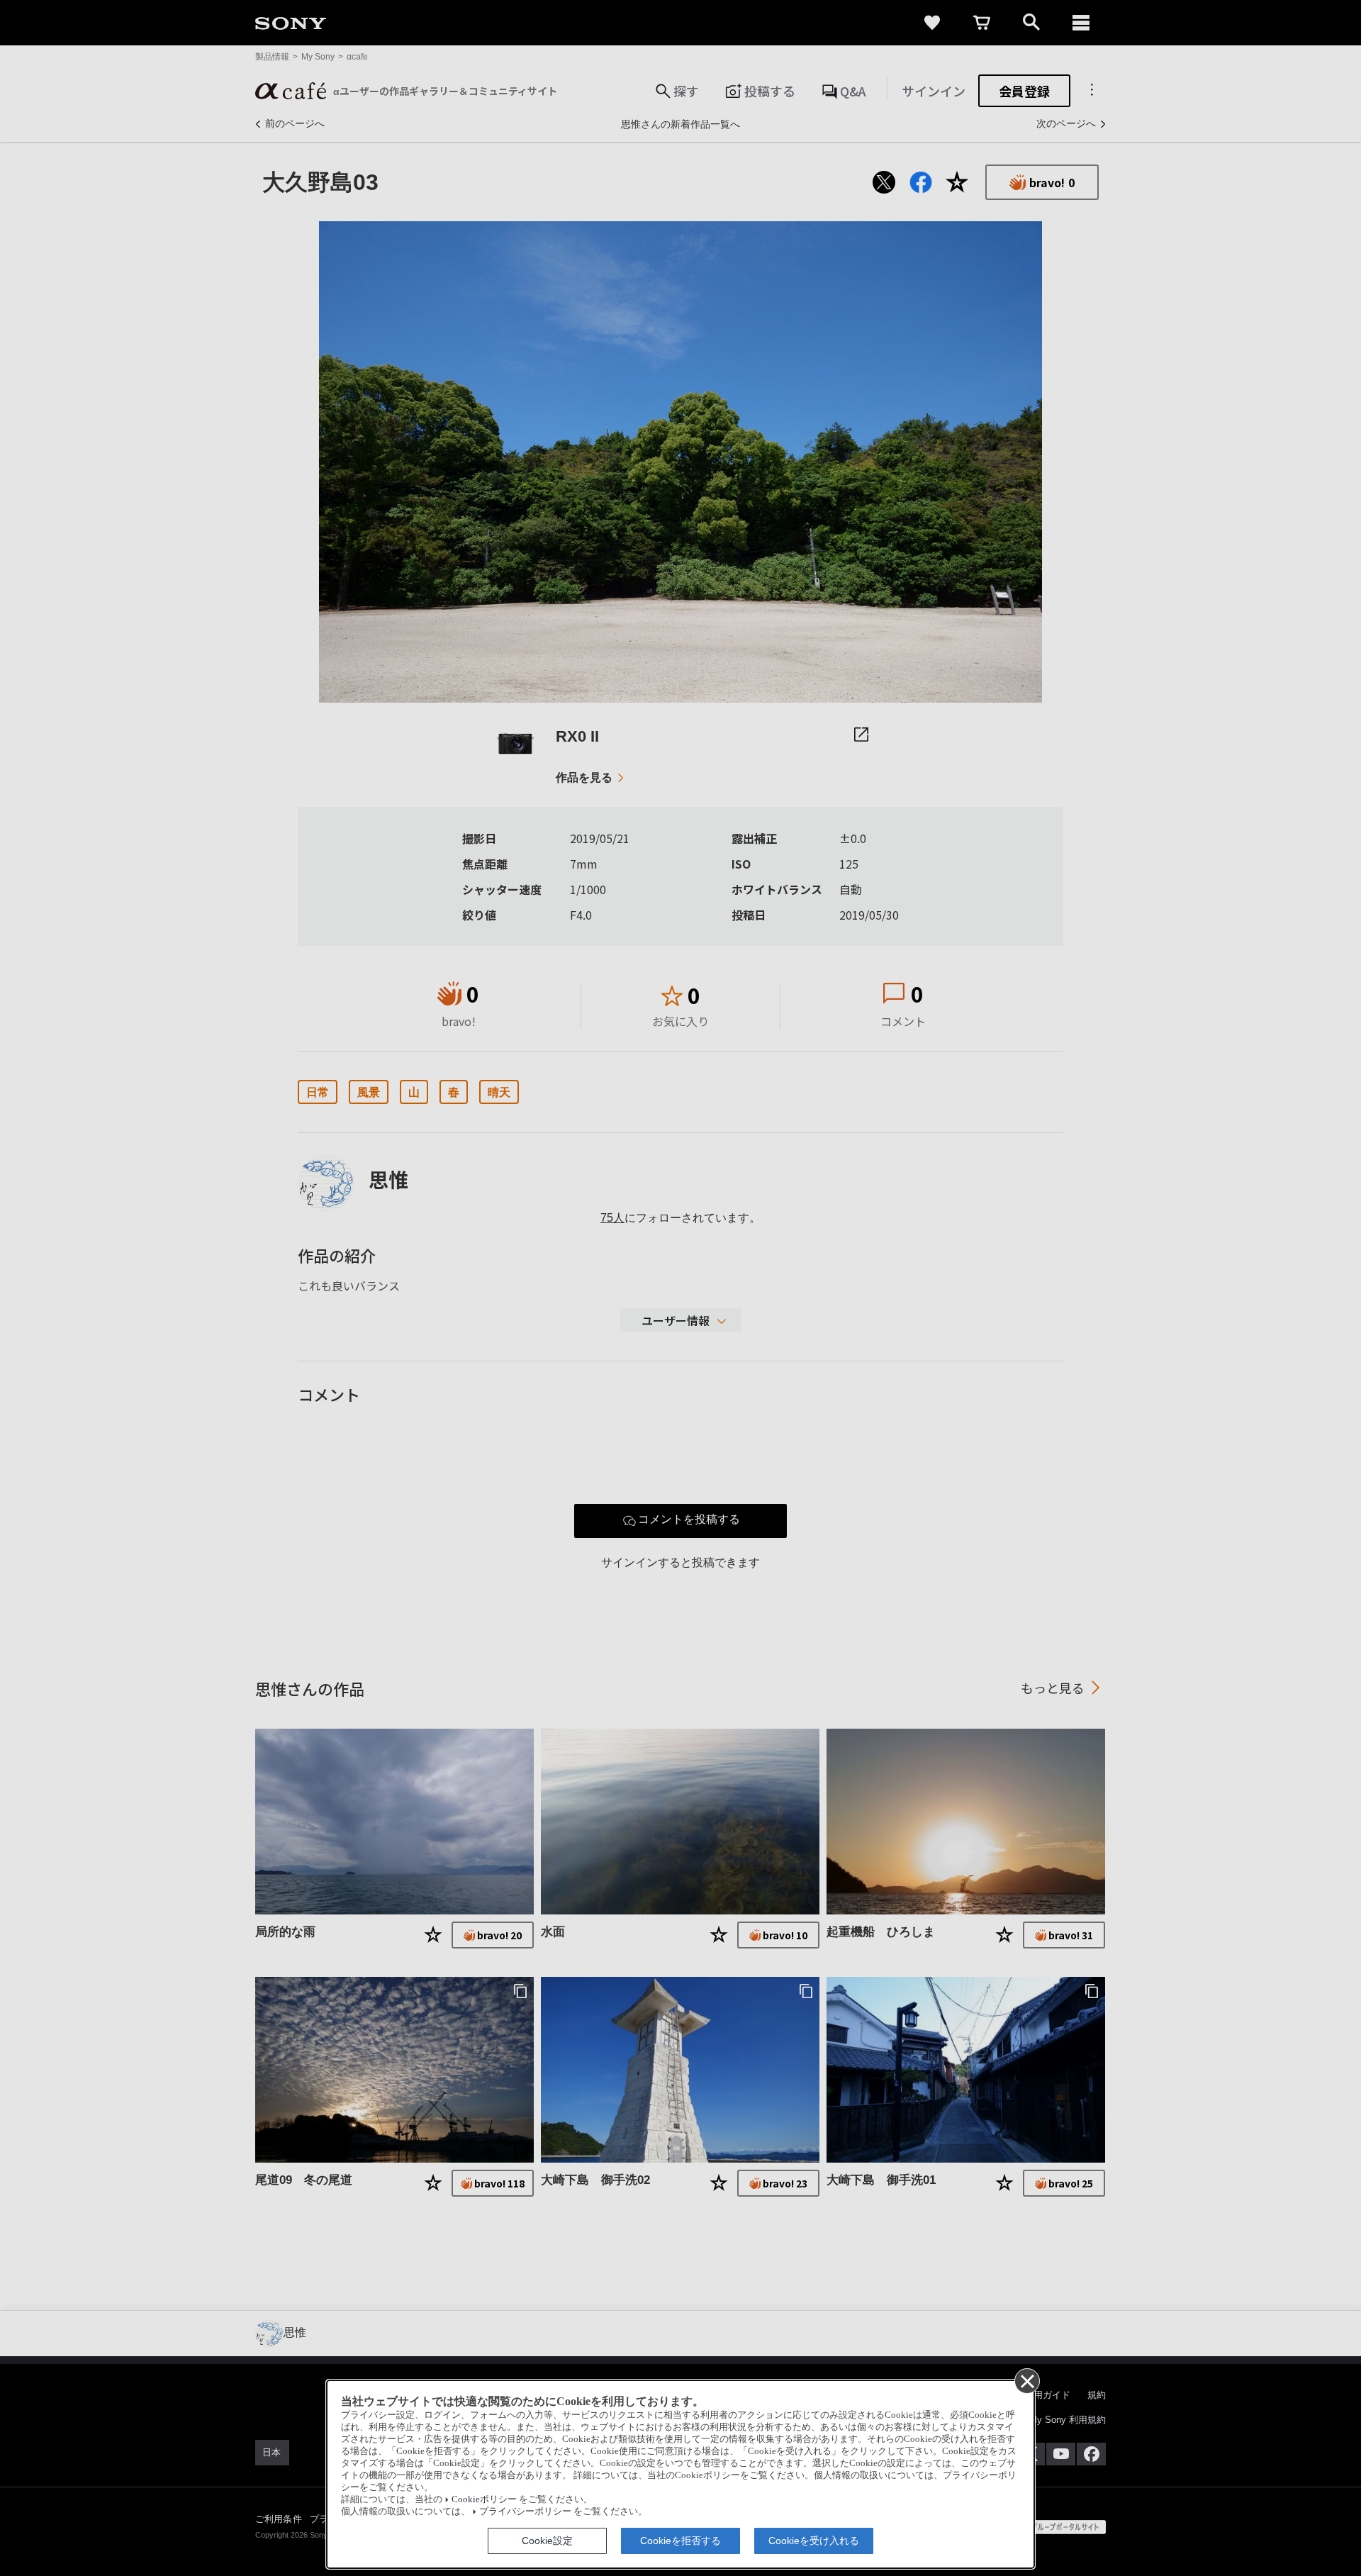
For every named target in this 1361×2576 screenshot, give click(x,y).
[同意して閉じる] (1026, 2380)
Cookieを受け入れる (814, 2541)
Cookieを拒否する (680, 2541)
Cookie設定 (547, 2541)
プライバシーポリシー (525, 2511)
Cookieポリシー (484, 2499)
